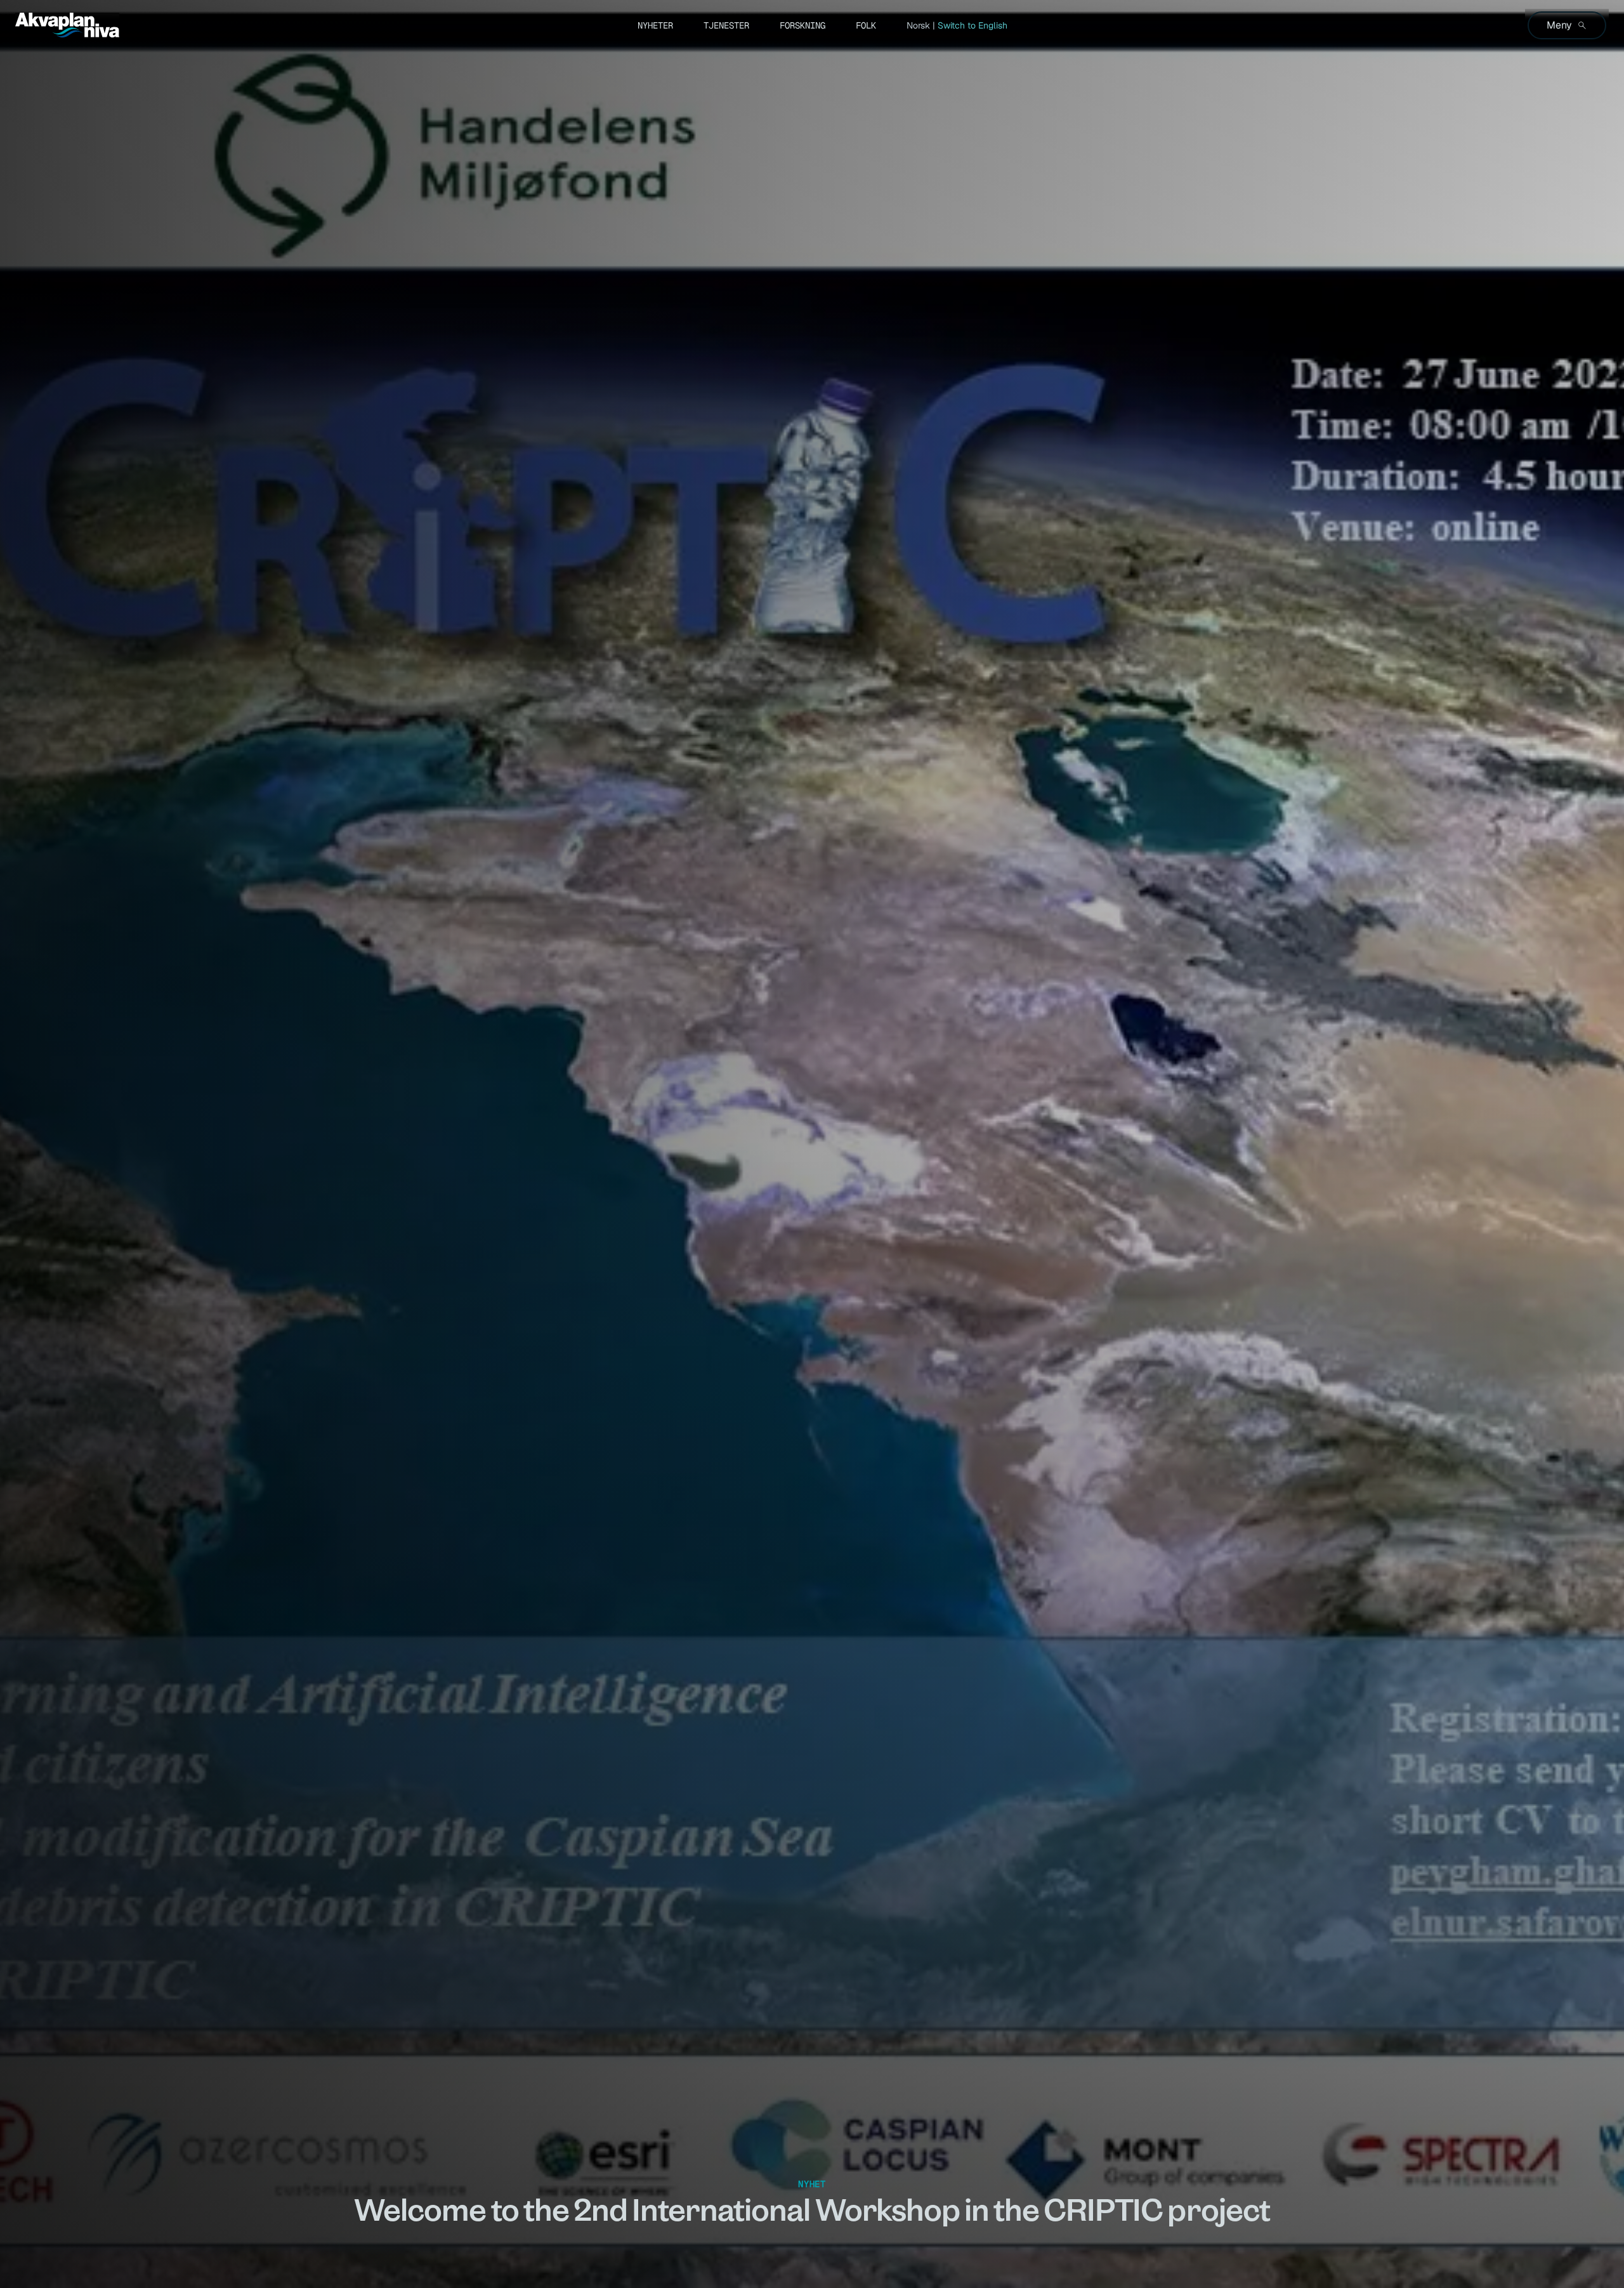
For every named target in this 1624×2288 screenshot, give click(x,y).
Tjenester (726, 25)
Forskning (802, 25)
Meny (1559, 25)
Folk (866, 25)
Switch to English (972, 25)
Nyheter (655, 25)
